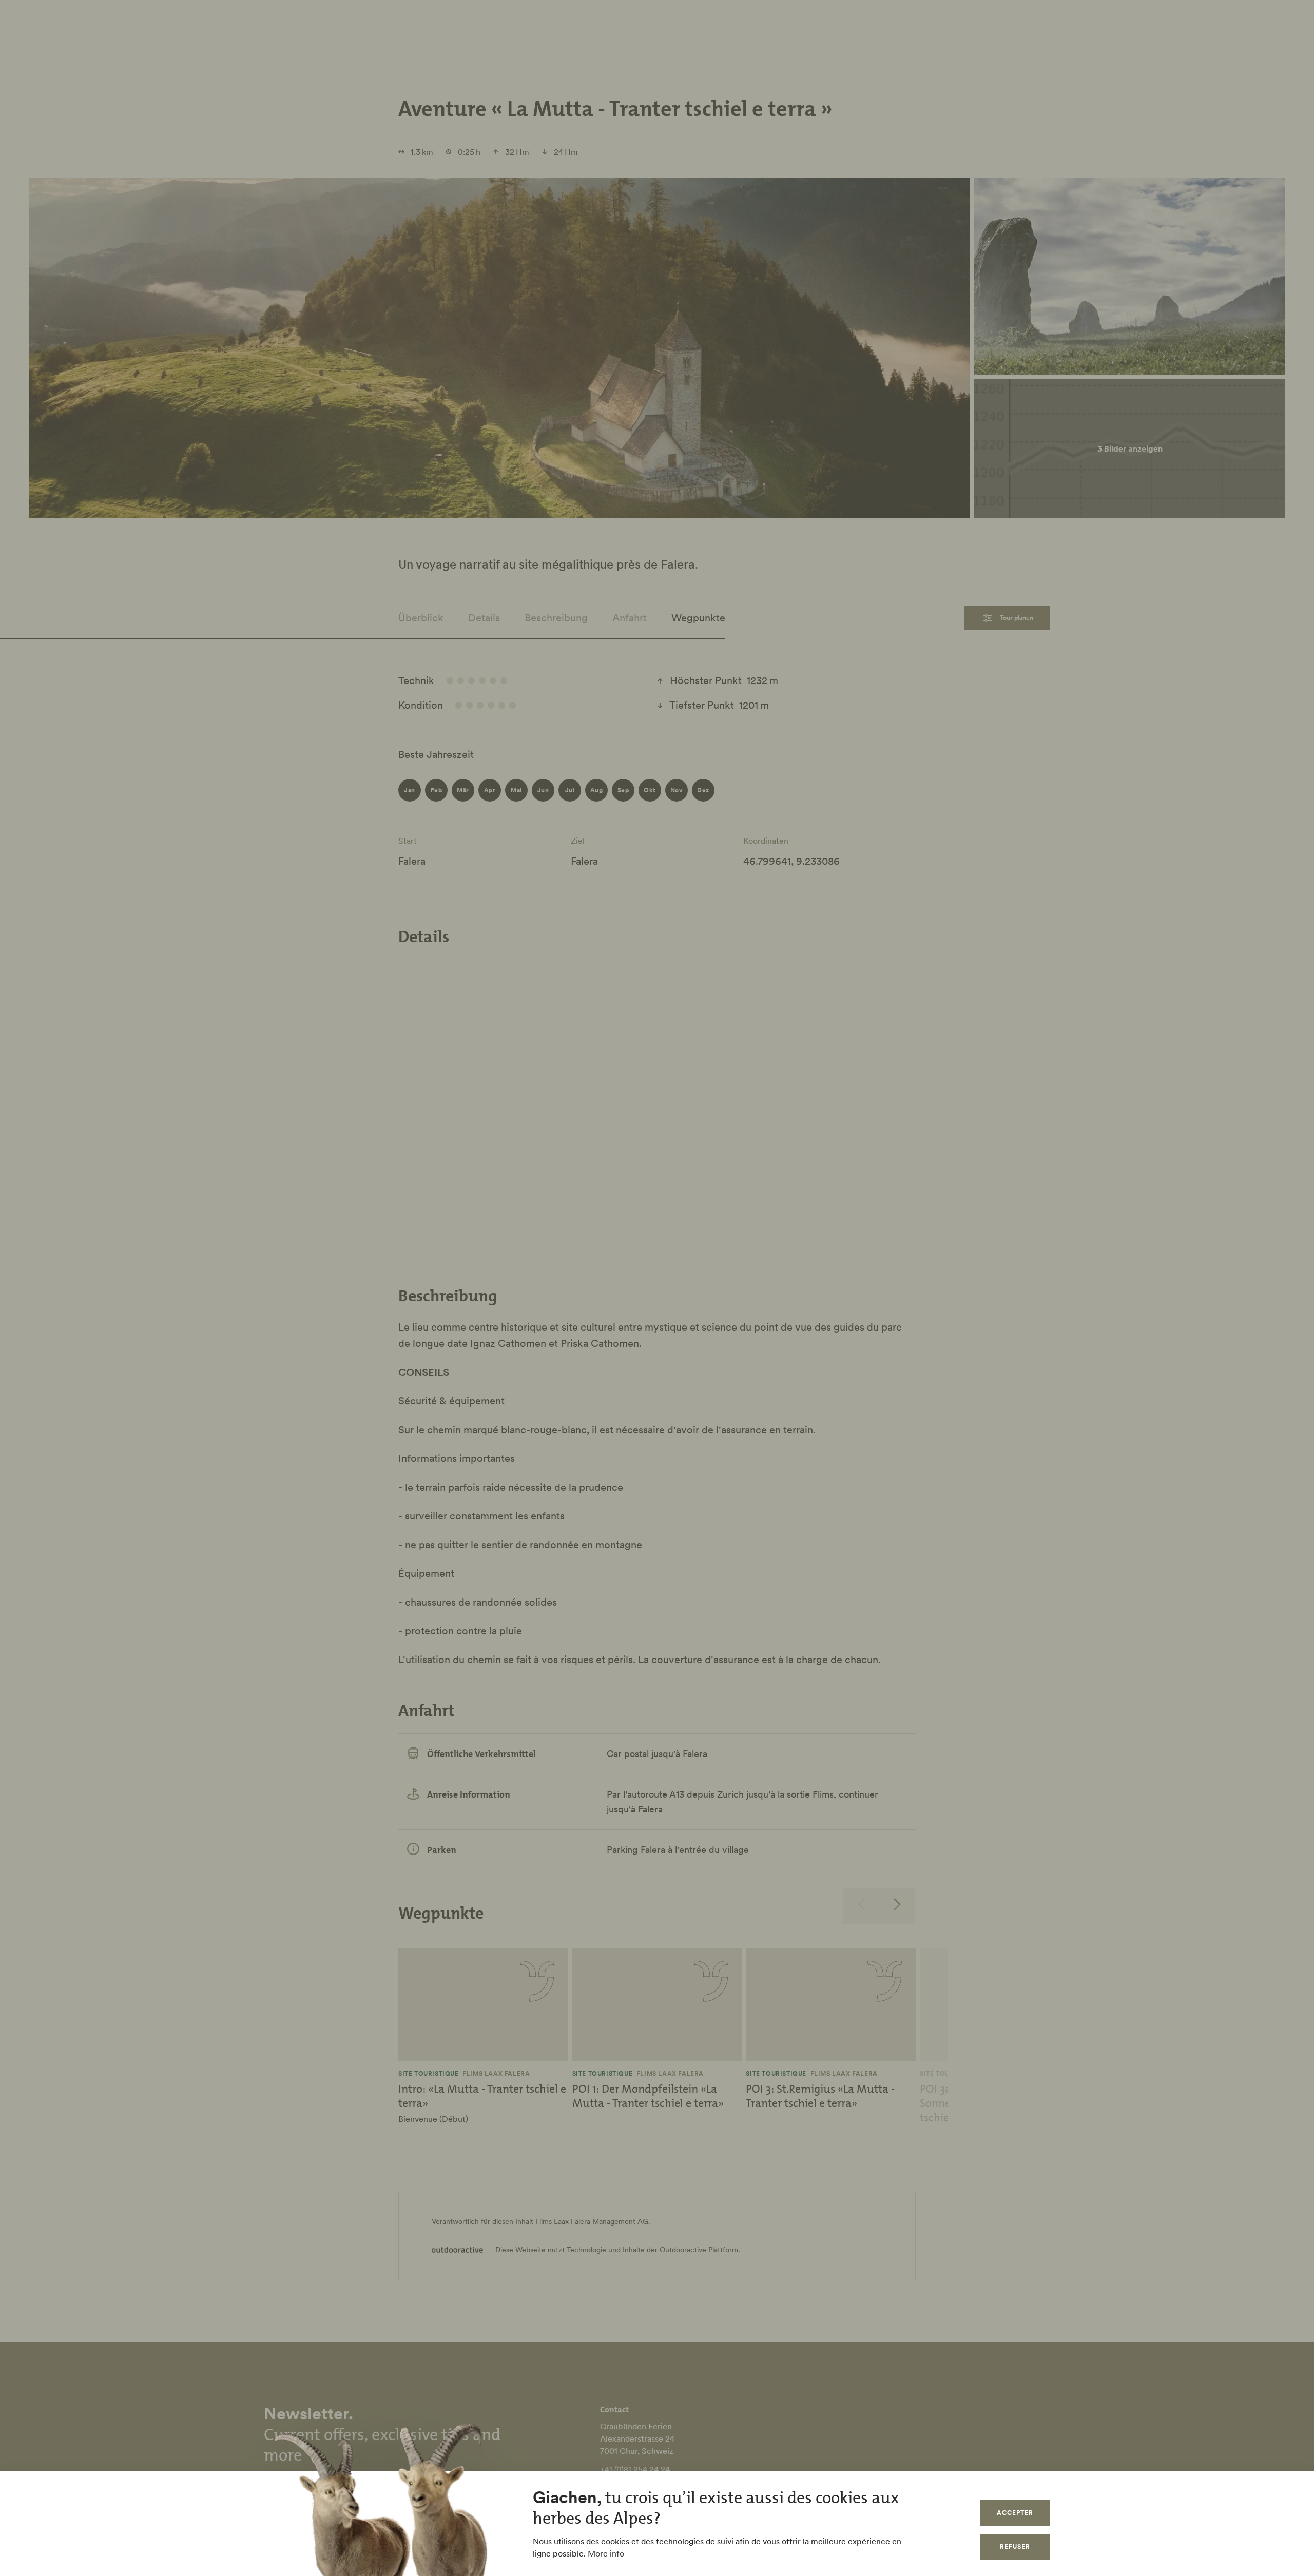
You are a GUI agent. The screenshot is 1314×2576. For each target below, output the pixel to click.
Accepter (1015, 2513)
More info (606, 2553)
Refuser (1015, 2546)
